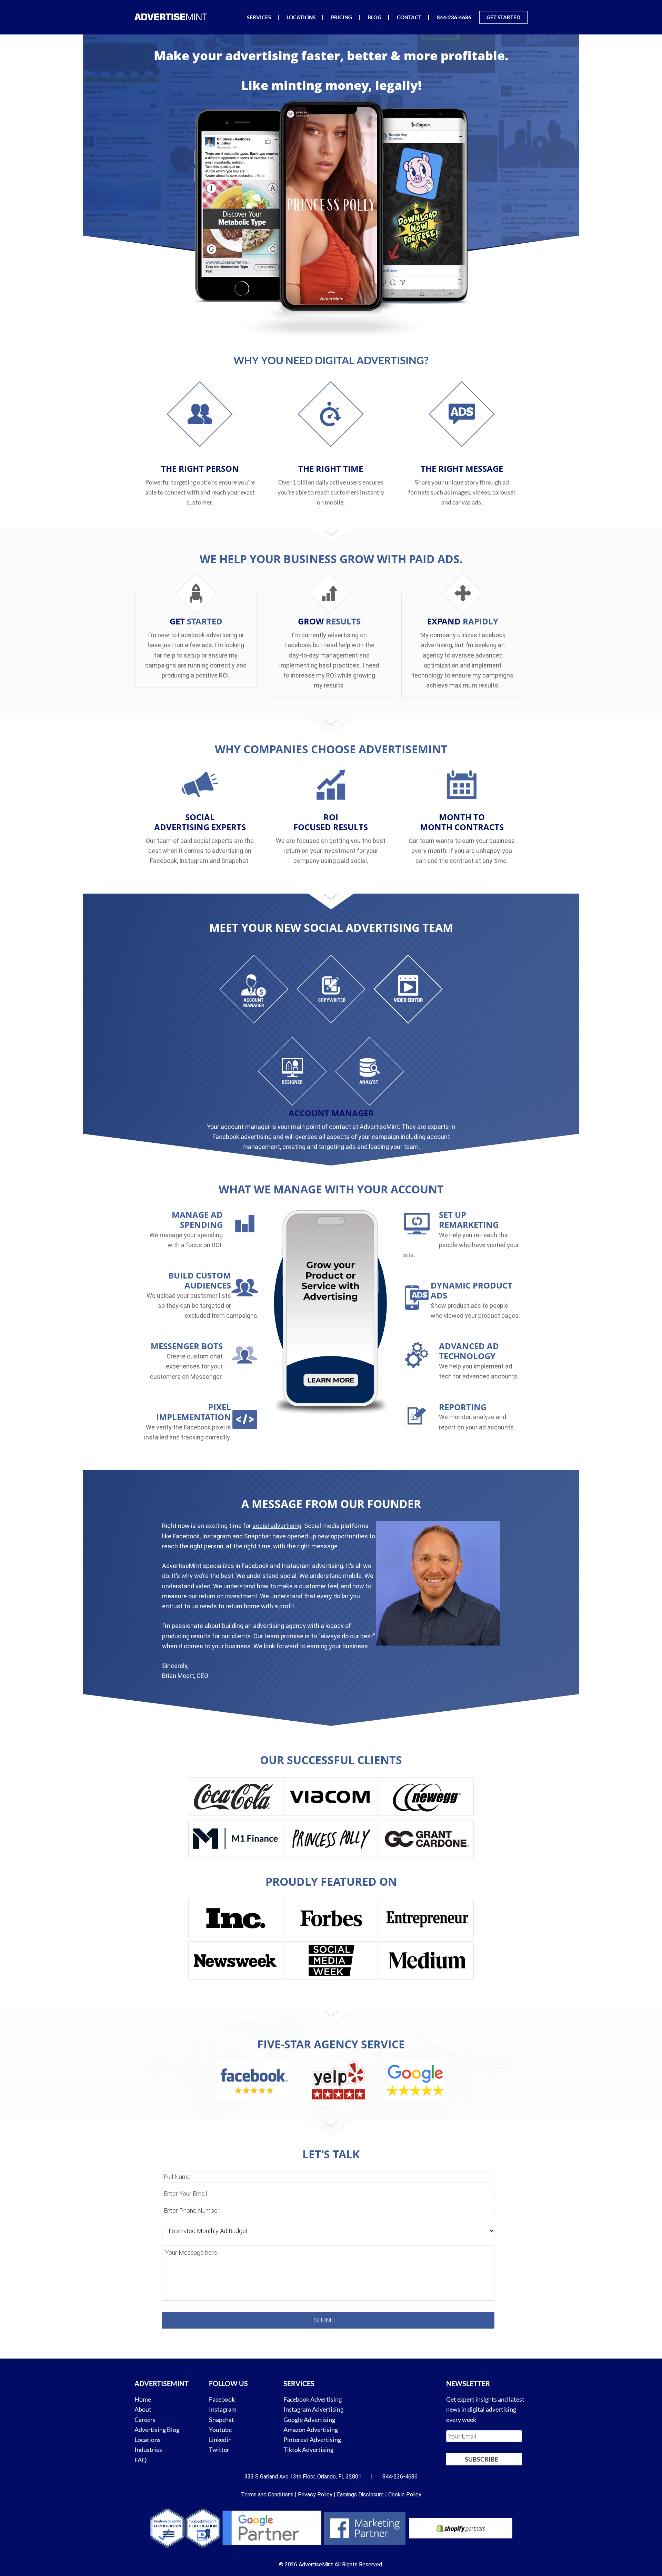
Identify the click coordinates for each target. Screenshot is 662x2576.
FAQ (141, 2460)
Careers (145, 2419)
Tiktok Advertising (308, 2450)
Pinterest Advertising (312, 2440)
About (143, 2409)
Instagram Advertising (313, 2409)
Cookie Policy (405, 2494)
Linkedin (220, 2440)
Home (143, 2399)
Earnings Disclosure (360, 2494)
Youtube (220, 2430)
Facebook (222, 2399)
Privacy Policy (315, 2494)
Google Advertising (309, 2419)
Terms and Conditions (267, 2494)
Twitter (219, 2450)
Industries (148, 2450)
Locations (148, 2440)
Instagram (223, 2409)
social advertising (277, 1526)
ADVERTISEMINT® (172, 17)
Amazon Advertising (311, 2430)
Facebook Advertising (313, 2399)
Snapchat (222, 2419)
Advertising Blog (157, 2430)
